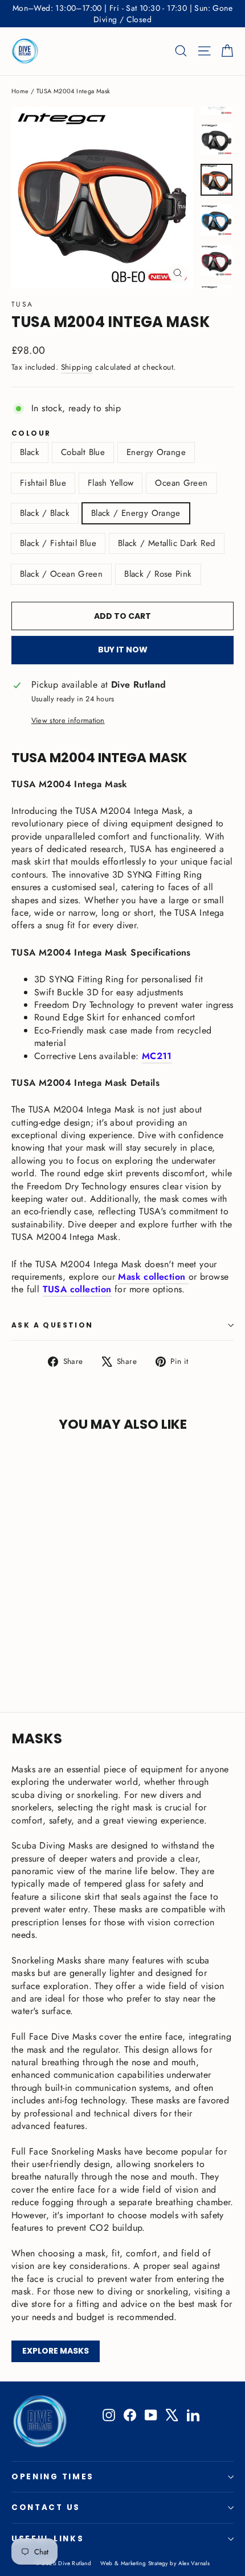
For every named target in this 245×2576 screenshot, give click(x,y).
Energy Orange (156, 452)
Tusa (23, 304)
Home (20, 91)
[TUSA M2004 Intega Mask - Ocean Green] (80, 1648)
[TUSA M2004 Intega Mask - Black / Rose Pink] (18, 1659)
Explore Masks (56, 2351)
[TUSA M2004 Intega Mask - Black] (18, 1648)
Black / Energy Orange (136, 513)
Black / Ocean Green (61, 574)
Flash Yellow (111, 483)
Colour (31, 433)
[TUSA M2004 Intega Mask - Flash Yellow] (68, 1648)
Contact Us (46, 2507)
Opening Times (53, 2477)
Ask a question (52, 1325)
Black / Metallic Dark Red (167, 543)
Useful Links (48, 2539)
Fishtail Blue (43, 483)
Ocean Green (181, 483)
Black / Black (45, 513)
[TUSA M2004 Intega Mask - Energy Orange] (43, 1648)
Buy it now (123, 650)
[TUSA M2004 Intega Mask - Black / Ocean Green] (143, 1648)
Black (30, 452)
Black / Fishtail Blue (58, 543)
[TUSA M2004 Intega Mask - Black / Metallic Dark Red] (130, 1648)
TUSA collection (77, 1289)
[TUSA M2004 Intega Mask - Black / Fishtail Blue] (118, 1648)
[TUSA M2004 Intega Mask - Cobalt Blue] (30, 1648)
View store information (68, 721)
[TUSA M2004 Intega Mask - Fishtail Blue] (55, 1648)
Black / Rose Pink (158, 574)
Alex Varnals (194, 2563)
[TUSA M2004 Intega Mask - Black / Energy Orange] (105, 1648)
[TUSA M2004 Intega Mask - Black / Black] (93, 1648)
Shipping (77, 367)
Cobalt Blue (83, 452)
